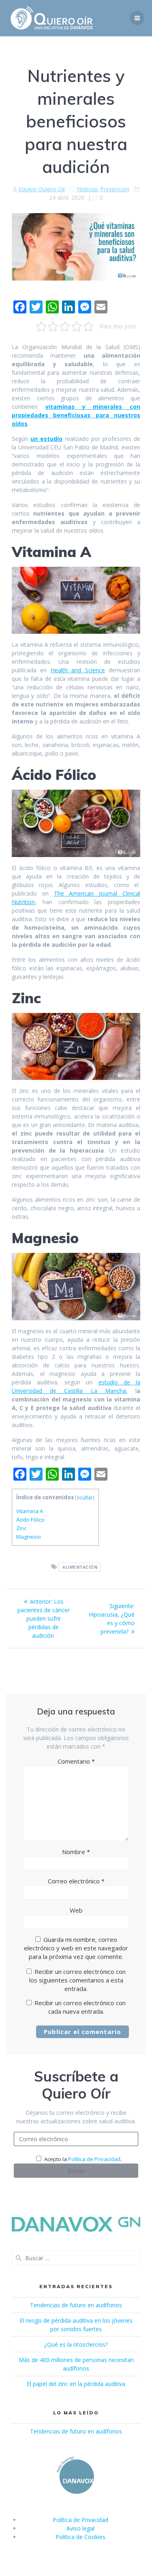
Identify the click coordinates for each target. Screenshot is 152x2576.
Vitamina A (30, 1511)
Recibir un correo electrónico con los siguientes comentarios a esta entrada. (78, 1980)
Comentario (76, 1761)
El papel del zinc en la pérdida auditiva (76, 2384)
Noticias (88, 189)
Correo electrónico (76, 1881)
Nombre (76, 1852)
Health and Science (78, 670)
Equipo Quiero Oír (42, 189)
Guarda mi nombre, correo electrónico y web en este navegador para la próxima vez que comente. (76, 1948)
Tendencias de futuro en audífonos (76, 2305)
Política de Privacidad (94, 2159)
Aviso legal (80, 2528)
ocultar (85, 1497)
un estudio (46, 439)
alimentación (80, 1567)
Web (76, 1910)
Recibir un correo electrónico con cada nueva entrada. (80, 2007)
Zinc (21, 1528)
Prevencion (115, 189)
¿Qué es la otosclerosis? (76, 2344)
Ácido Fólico (30, 1520)
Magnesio (29, 1537)
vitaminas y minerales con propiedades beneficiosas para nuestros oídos (76, 415)
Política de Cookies (80, 2537)
